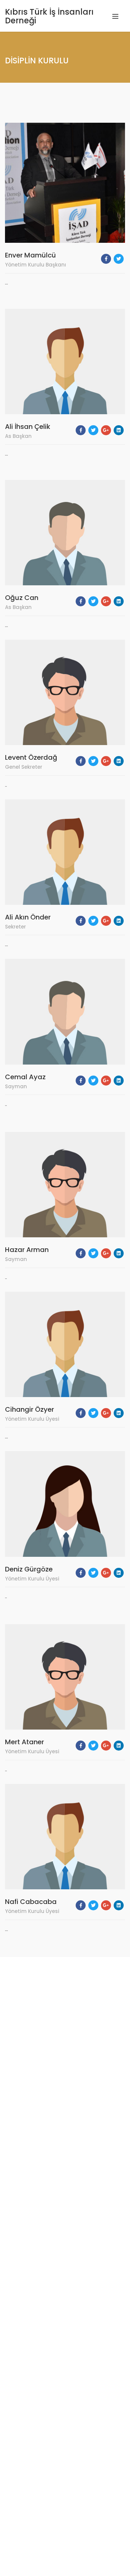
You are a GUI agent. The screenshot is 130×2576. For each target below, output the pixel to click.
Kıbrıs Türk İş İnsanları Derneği (49, 16)
